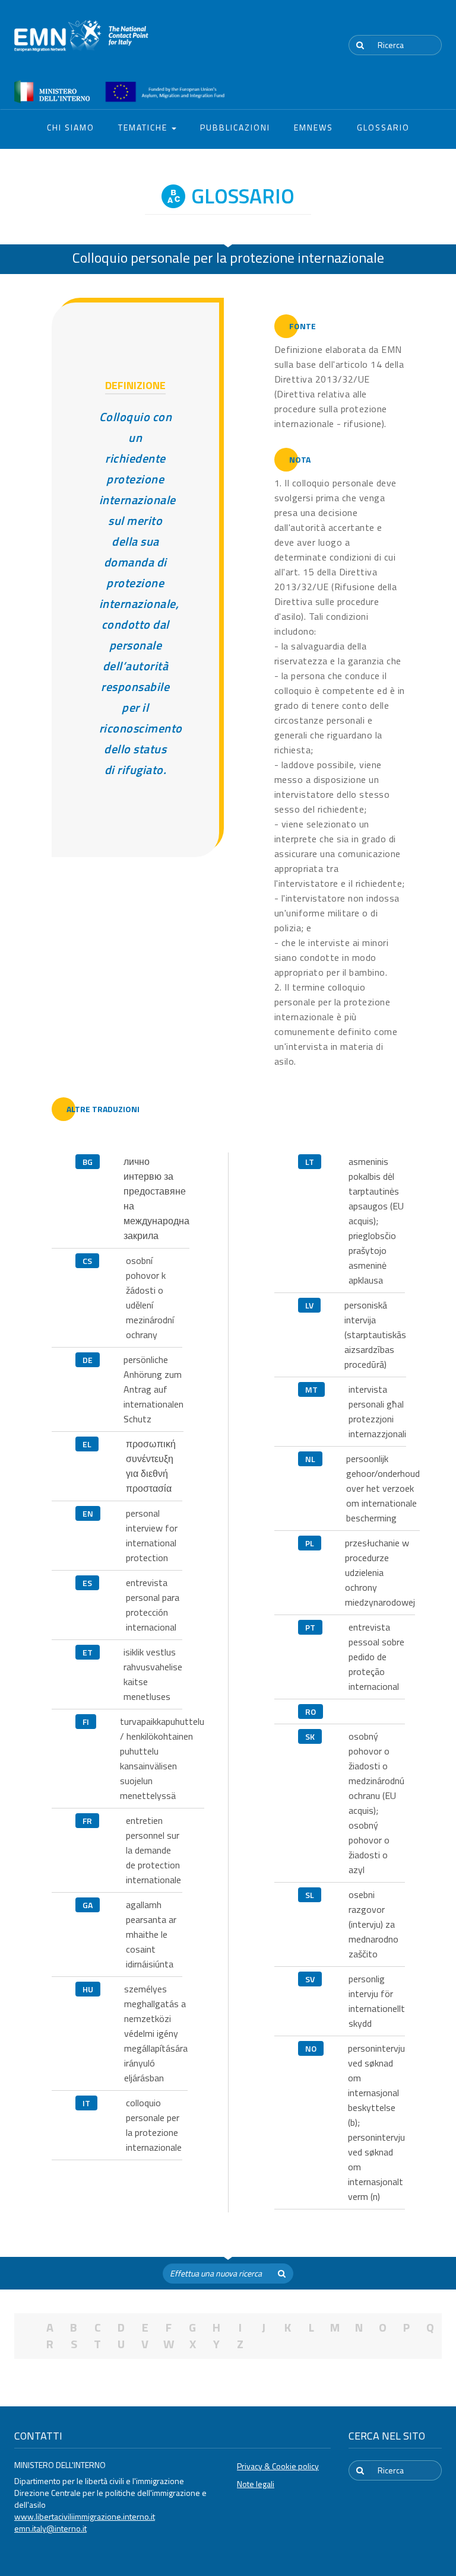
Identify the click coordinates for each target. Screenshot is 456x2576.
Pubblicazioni (235, 127)
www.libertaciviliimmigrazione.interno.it (85, 2516)
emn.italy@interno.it (50, 2528)
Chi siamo (71, 127)
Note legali (256, 2484)
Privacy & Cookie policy (278, 2466)
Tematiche (144, 127)
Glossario (383, 127)
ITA (406, 23)
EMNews (313, 127)
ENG (435, 23)
